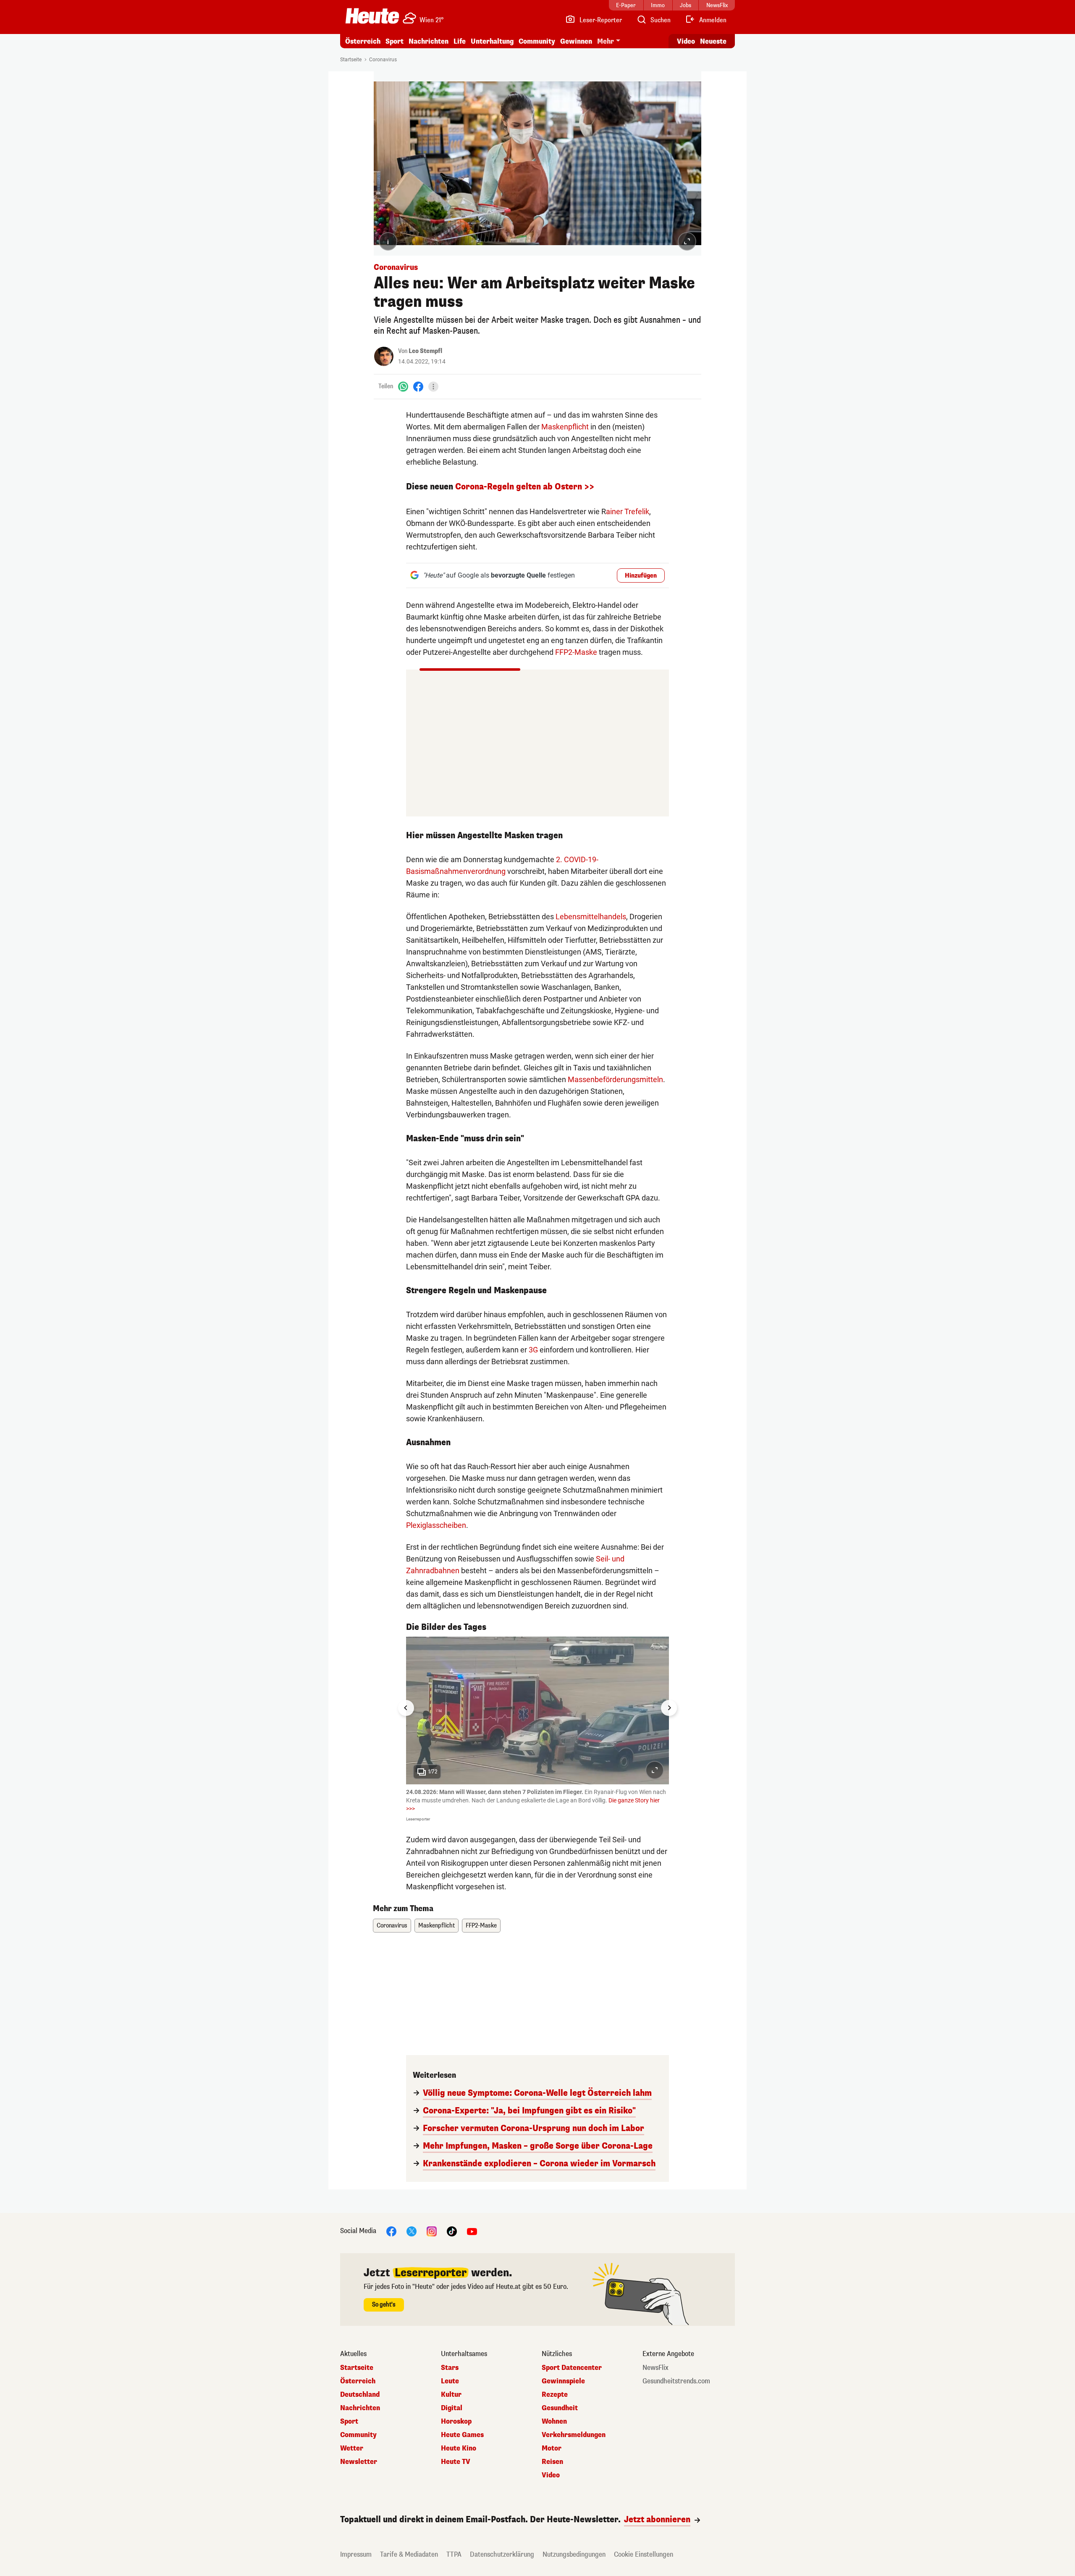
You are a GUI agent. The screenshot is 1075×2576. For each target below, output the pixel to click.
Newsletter (359, 2462)
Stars (450, 2368)
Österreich (363, 41)
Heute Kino (459, 2448)
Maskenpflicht (565, 427)
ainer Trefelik (628, 511)
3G (533, 1350)
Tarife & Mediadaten (409, 2554)
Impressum (356, 2554)
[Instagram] (432, 2231)
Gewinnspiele (563, 2381)
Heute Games (462, 2435)
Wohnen (554, 2422)
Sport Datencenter (572, 2368)
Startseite (351, 60)
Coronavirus (383, 60)
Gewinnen (576, 41)
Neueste (713, 41)
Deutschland (360, 2395)
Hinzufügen (641, 576)
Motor (552, 2448)
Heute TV (456, 2462)
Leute (450, 2381)
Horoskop (456, 2422)
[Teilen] (433, 387)
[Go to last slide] (406, 1708)
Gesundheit (560, 2408)
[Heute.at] (372, 16)
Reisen (552, 2462)
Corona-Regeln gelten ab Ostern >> (525, 487)
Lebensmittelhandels (591, 917)
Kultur (451, 2395)
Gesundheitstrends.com (676, 2381)
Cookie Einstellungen (644, 2554)
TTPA (454, 2554)
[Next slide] (669, 1708)
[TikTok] (452, 2231)
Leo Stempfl (425, 351)
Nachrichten (360, 2408)
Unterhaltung (492, 41)
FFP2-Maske (576, 652)
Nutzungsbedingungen (574, 2554)
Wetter (352, 2448)
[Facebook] (418, 386)
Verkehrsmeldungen (574, 2435)
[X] (412, 2231)
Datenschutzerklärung (502, 2554)
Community (537, 41)
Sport (395, 41)
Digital (452, 2408)
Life (460, 41)
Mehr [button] (606, 41)
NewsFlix (655, 2368)
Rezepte (555, 2395)
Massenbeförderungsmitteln (615, 1079)
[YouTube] (472, 2231)
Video (686, 41)
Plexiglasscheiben (436, 1525)
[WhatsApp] (403, 386)
